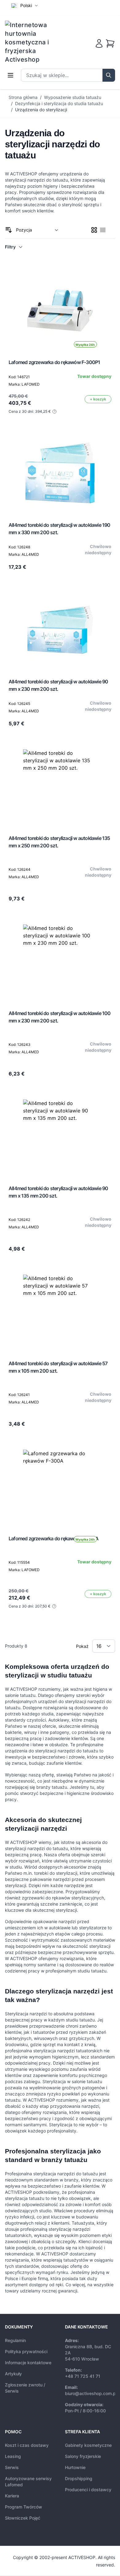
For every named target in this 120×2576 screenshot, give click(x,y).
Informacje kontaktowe (28, 2363)
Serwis (12, 2467)
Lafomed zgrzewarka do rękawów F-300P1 (54, 362)
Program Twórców (24, 2507)
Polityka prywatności (26, 2351)
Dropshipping (79, 2478)
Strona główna (23, 97)
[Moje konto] (99, 43)
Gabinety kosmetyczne (88, 2445)
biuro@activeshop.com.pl (91, 2393)
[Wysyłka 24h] (60, 1487)
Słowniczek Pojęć (23, 2518)
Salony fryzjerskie (83, 2456)
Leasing (13, 2456)
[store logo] (31, 42)
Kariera (12, 2496)
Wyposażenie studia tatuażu (73, 97)
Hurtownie (75, 2467)
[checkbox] (94, 230)
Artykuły (13, 2374)
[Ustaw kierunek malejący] (9, 230)
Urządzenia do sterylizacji (41, 110)
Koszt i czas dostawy (27, 2445)
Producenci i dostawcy (88, 2490)
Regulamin (15, 2340)
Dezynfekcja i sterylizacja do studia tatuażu (59, 103)
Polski (26, 5)
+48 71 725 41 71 (83, 2376)
